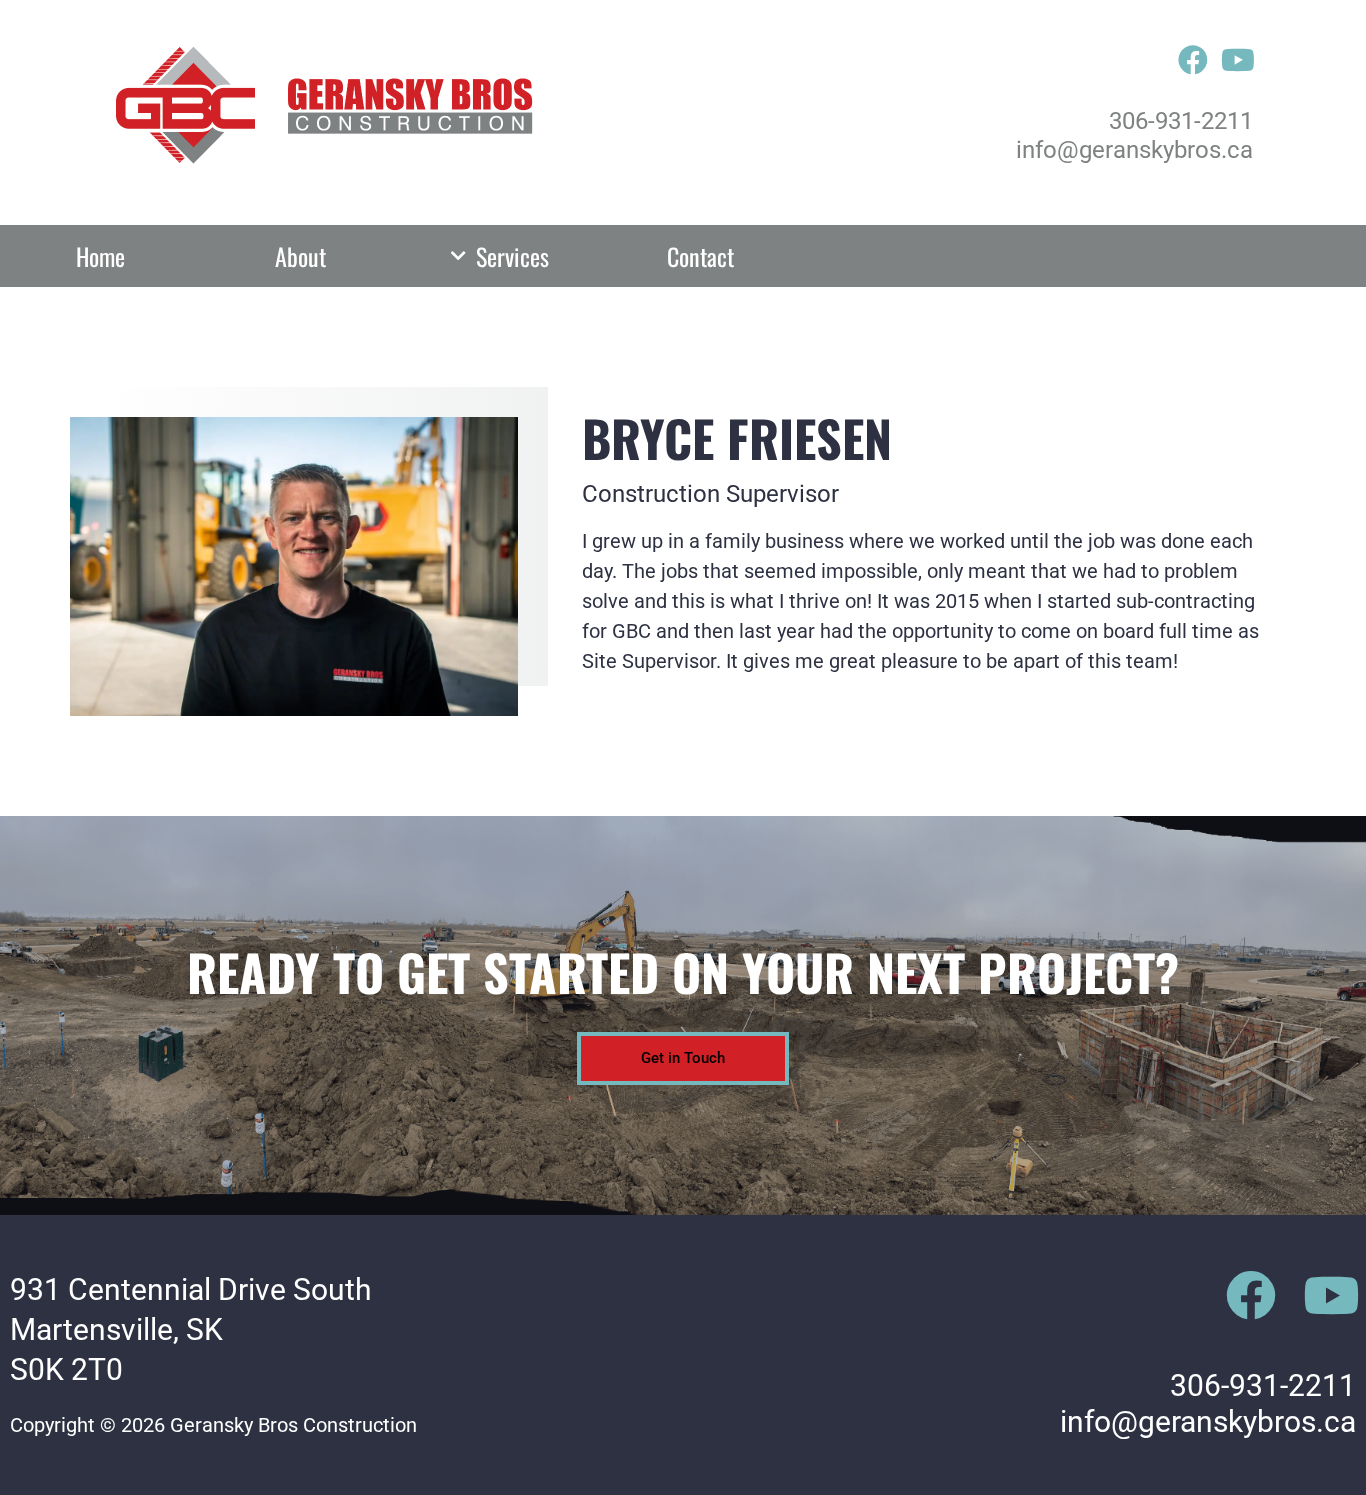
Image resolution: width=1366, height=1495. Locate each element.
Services (512, 256)
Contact (700, 256)
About (300, 256)
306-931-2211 (1181, 121)
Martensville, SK (116, 1329)
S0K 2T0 (66, 1369)
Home (100, 256)
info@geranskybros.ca (1134, 150)
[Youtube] (1238, 60)
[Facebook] (1193, 60)
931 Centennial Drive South (191, 1289)
